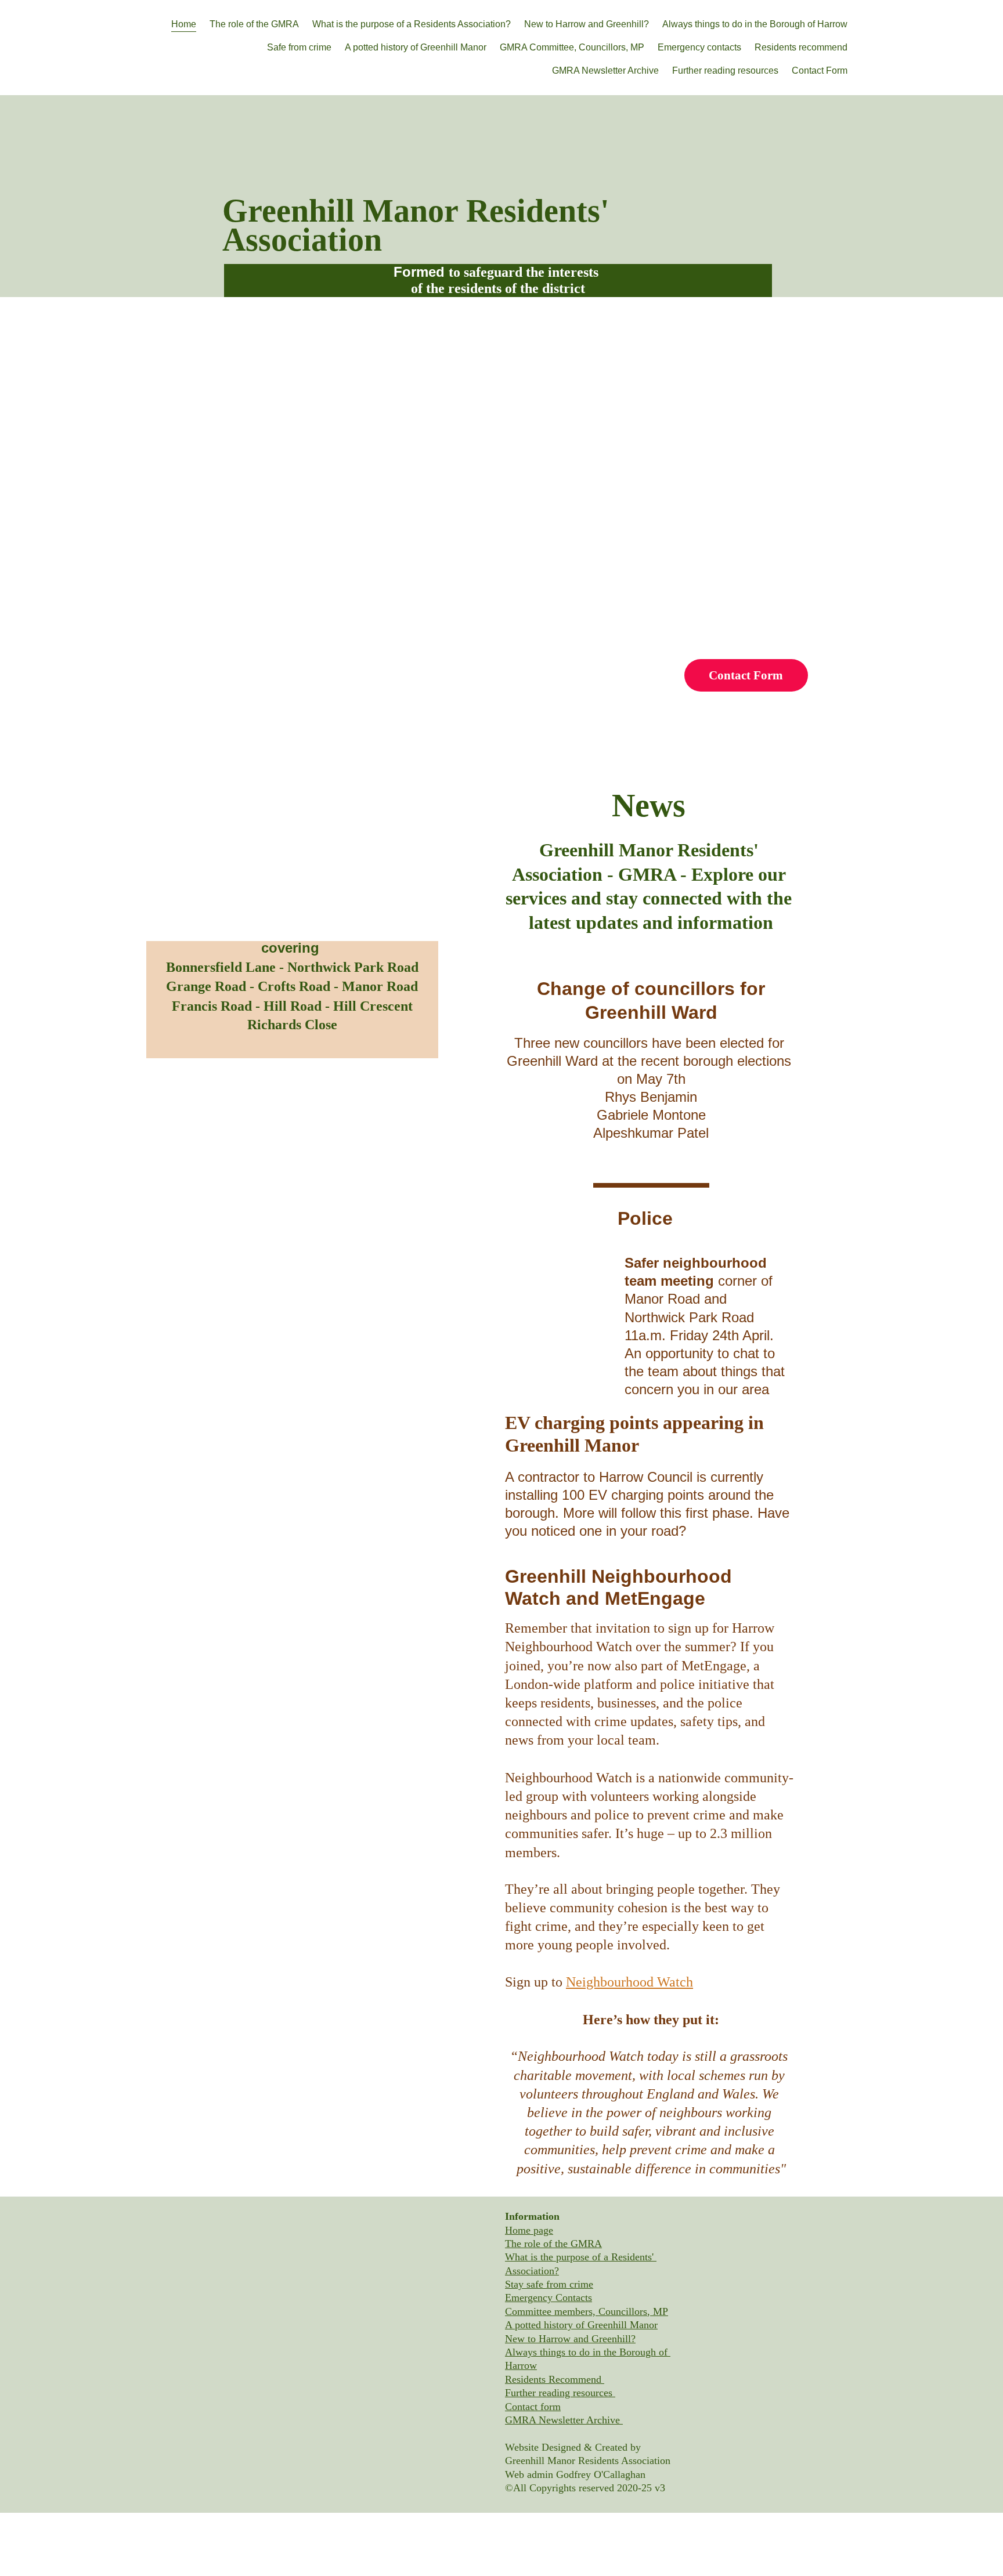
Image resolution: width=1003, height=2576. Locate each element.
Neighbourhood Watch (629, 1982)
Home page (529, 2230)
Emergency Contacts (549, 2298)
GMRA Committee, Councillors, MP (572, 47)
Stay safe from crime (549, 2284)
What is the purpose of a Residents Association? (412, 24)
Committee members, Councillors (576, 2311)
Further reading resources (725, 70)
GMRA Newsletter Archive (605, 70)
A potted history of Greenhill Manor (416, 47)
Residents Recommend (555, 2379)
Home (184, 24)
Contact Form (820, 70)
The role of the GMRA (254, 24)
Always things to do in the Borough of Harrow (755, 24)
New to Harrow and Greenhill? (587, 24)
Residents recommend (801, 47)
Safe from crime (299, 47)
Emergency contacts (699, 47)
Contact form (533, 2407)
